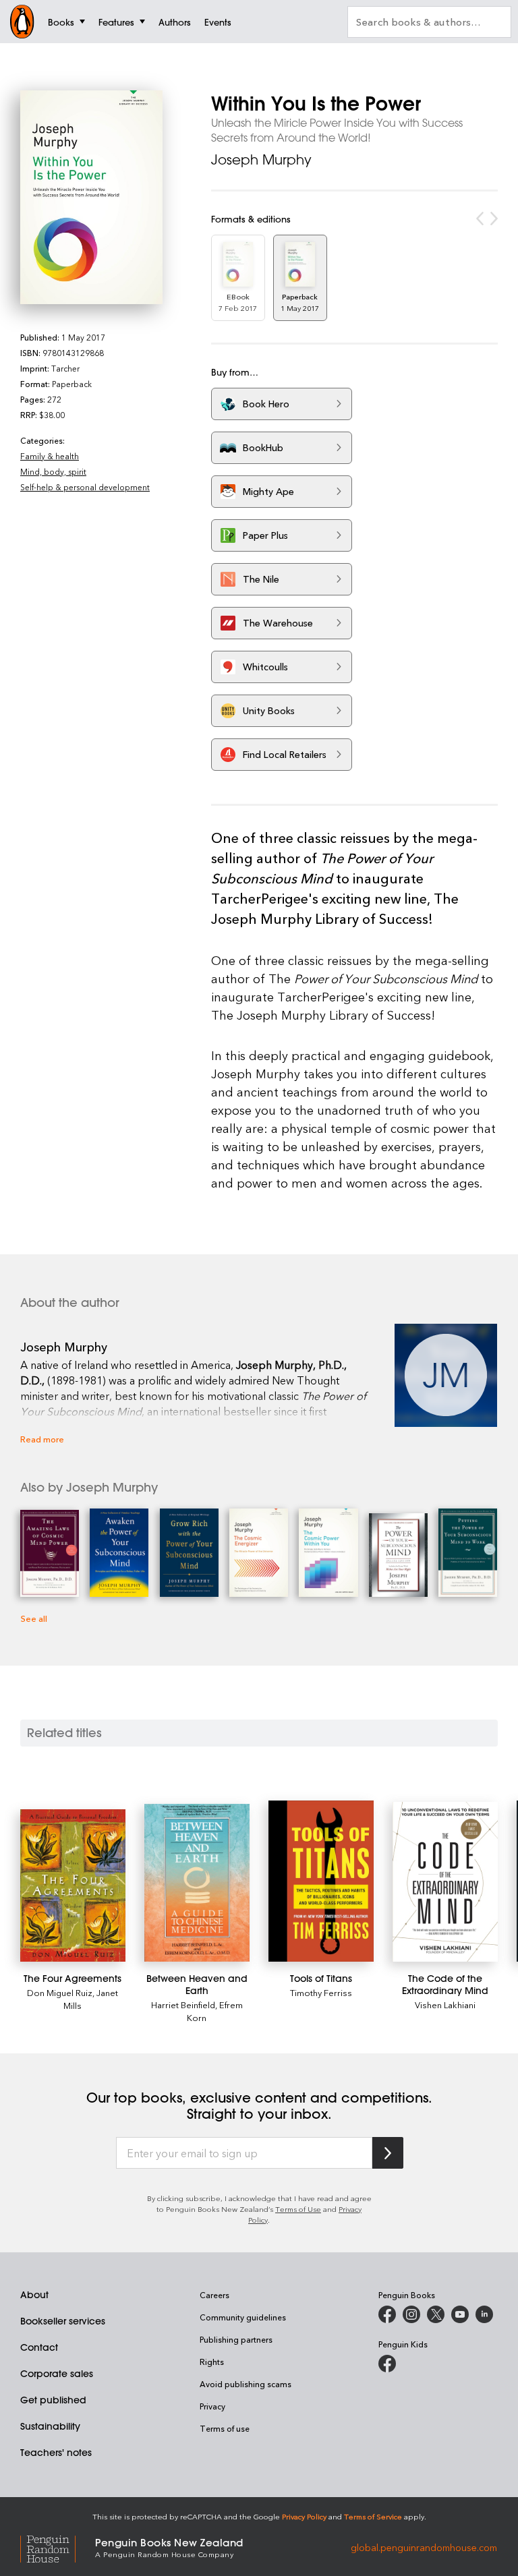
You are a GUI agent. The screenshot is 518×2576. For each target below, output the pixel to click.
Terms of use (225, 2428)
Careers (214, 2295)
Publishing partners (236, 2339)
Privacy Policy (304, 2516)
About (34, 2295)
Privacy (212, 2406)
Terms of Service (373, 2516)
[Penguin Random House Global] (58, 2547)
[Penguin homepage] (22, 22)
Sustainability (50, 2426)
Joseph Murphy (261, 159)
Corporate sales (57, 2374)
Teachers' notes (56, 2453)
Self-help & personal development (85, 487)
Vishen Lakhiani (445, 2004)
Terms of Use (298, 2209)
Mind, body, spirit (53, 471)
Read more (42, 1439)
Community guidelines (243, 2317)
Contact (39, 2347)
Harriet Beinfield (183, 2004)
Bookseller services (63, 2321)
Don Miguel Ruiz (60, 1992)
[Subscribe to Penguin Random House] (388, 2153)
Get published (53, 2400)
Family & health (50, 456)
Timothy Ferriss (321, 1992)
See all (34, 1618)
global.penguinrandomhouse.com (424, 2547)
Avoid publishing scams (246, 2384)
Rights (212, 2362)
